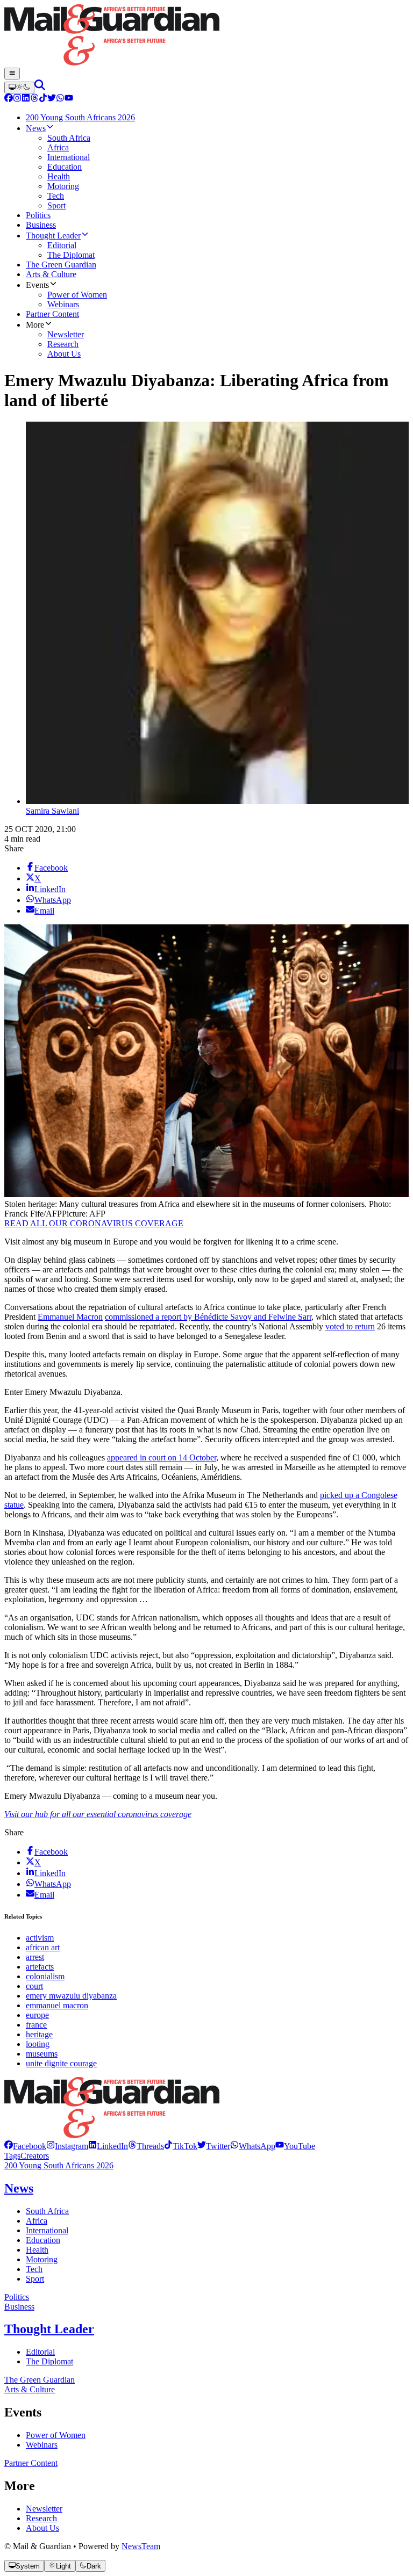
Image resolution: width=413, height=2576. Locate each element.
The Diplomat (49, 2361)
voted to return (350, 1326)
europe (37, 2015)
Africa (37, 2221)
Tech (34, 2269)
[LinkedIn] (26, 99)
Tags (12, 2156)
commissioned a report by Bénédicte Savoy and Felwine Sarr (208, 1317)
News (19, 2188)
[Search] (40, 87)
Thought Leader (49, 2329)
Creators (35, 2156)
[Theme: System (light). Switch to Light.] (19, 88)
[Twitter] (52, 99)
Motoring (42, 2259)
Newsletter (44, 2509)
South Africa (47, 2211)
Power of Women (56, 2435)
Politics (17, 2297)
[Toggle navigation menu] (12, 74)
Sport (35, 2279)
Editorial (40, 2352)
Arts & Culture (30, 2389)
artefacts (40, 1967)
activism (40, 1938)
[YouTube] (69, 99)
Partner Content (31, 2463)
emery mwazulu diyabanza (71, 1996)
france (36, 2025)
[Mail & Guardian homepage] (206, 36)
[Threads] (34, 99)
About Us (42, 2528)
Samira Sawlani (52, 811)
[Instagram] (17, 99)
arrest (35, 1957)
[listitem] (25, 2146)
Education (43, 2240)
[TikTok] (43, 99)
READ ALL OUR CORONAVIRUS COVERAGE (94, 1223)
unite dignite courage (61, 2063)
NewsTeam (141, 2546)
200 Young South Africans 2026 (59, 2165)
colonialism (45, 1976)
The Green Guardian (40, 2380)
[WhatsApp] (60, 99)
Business (19, 2307)
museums (42, 2054)
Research (41, 2518)
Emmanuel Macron (70, 1317)
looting (38, 2044)
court (34, 1986)
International (47, 2230)
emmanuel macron (57, 2005)
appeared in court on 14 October (162, 1457)
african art (43, 1947)
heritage (39, 2034)
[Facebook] (9, 99)
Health (37, 2250)
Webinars (42, 2445)
